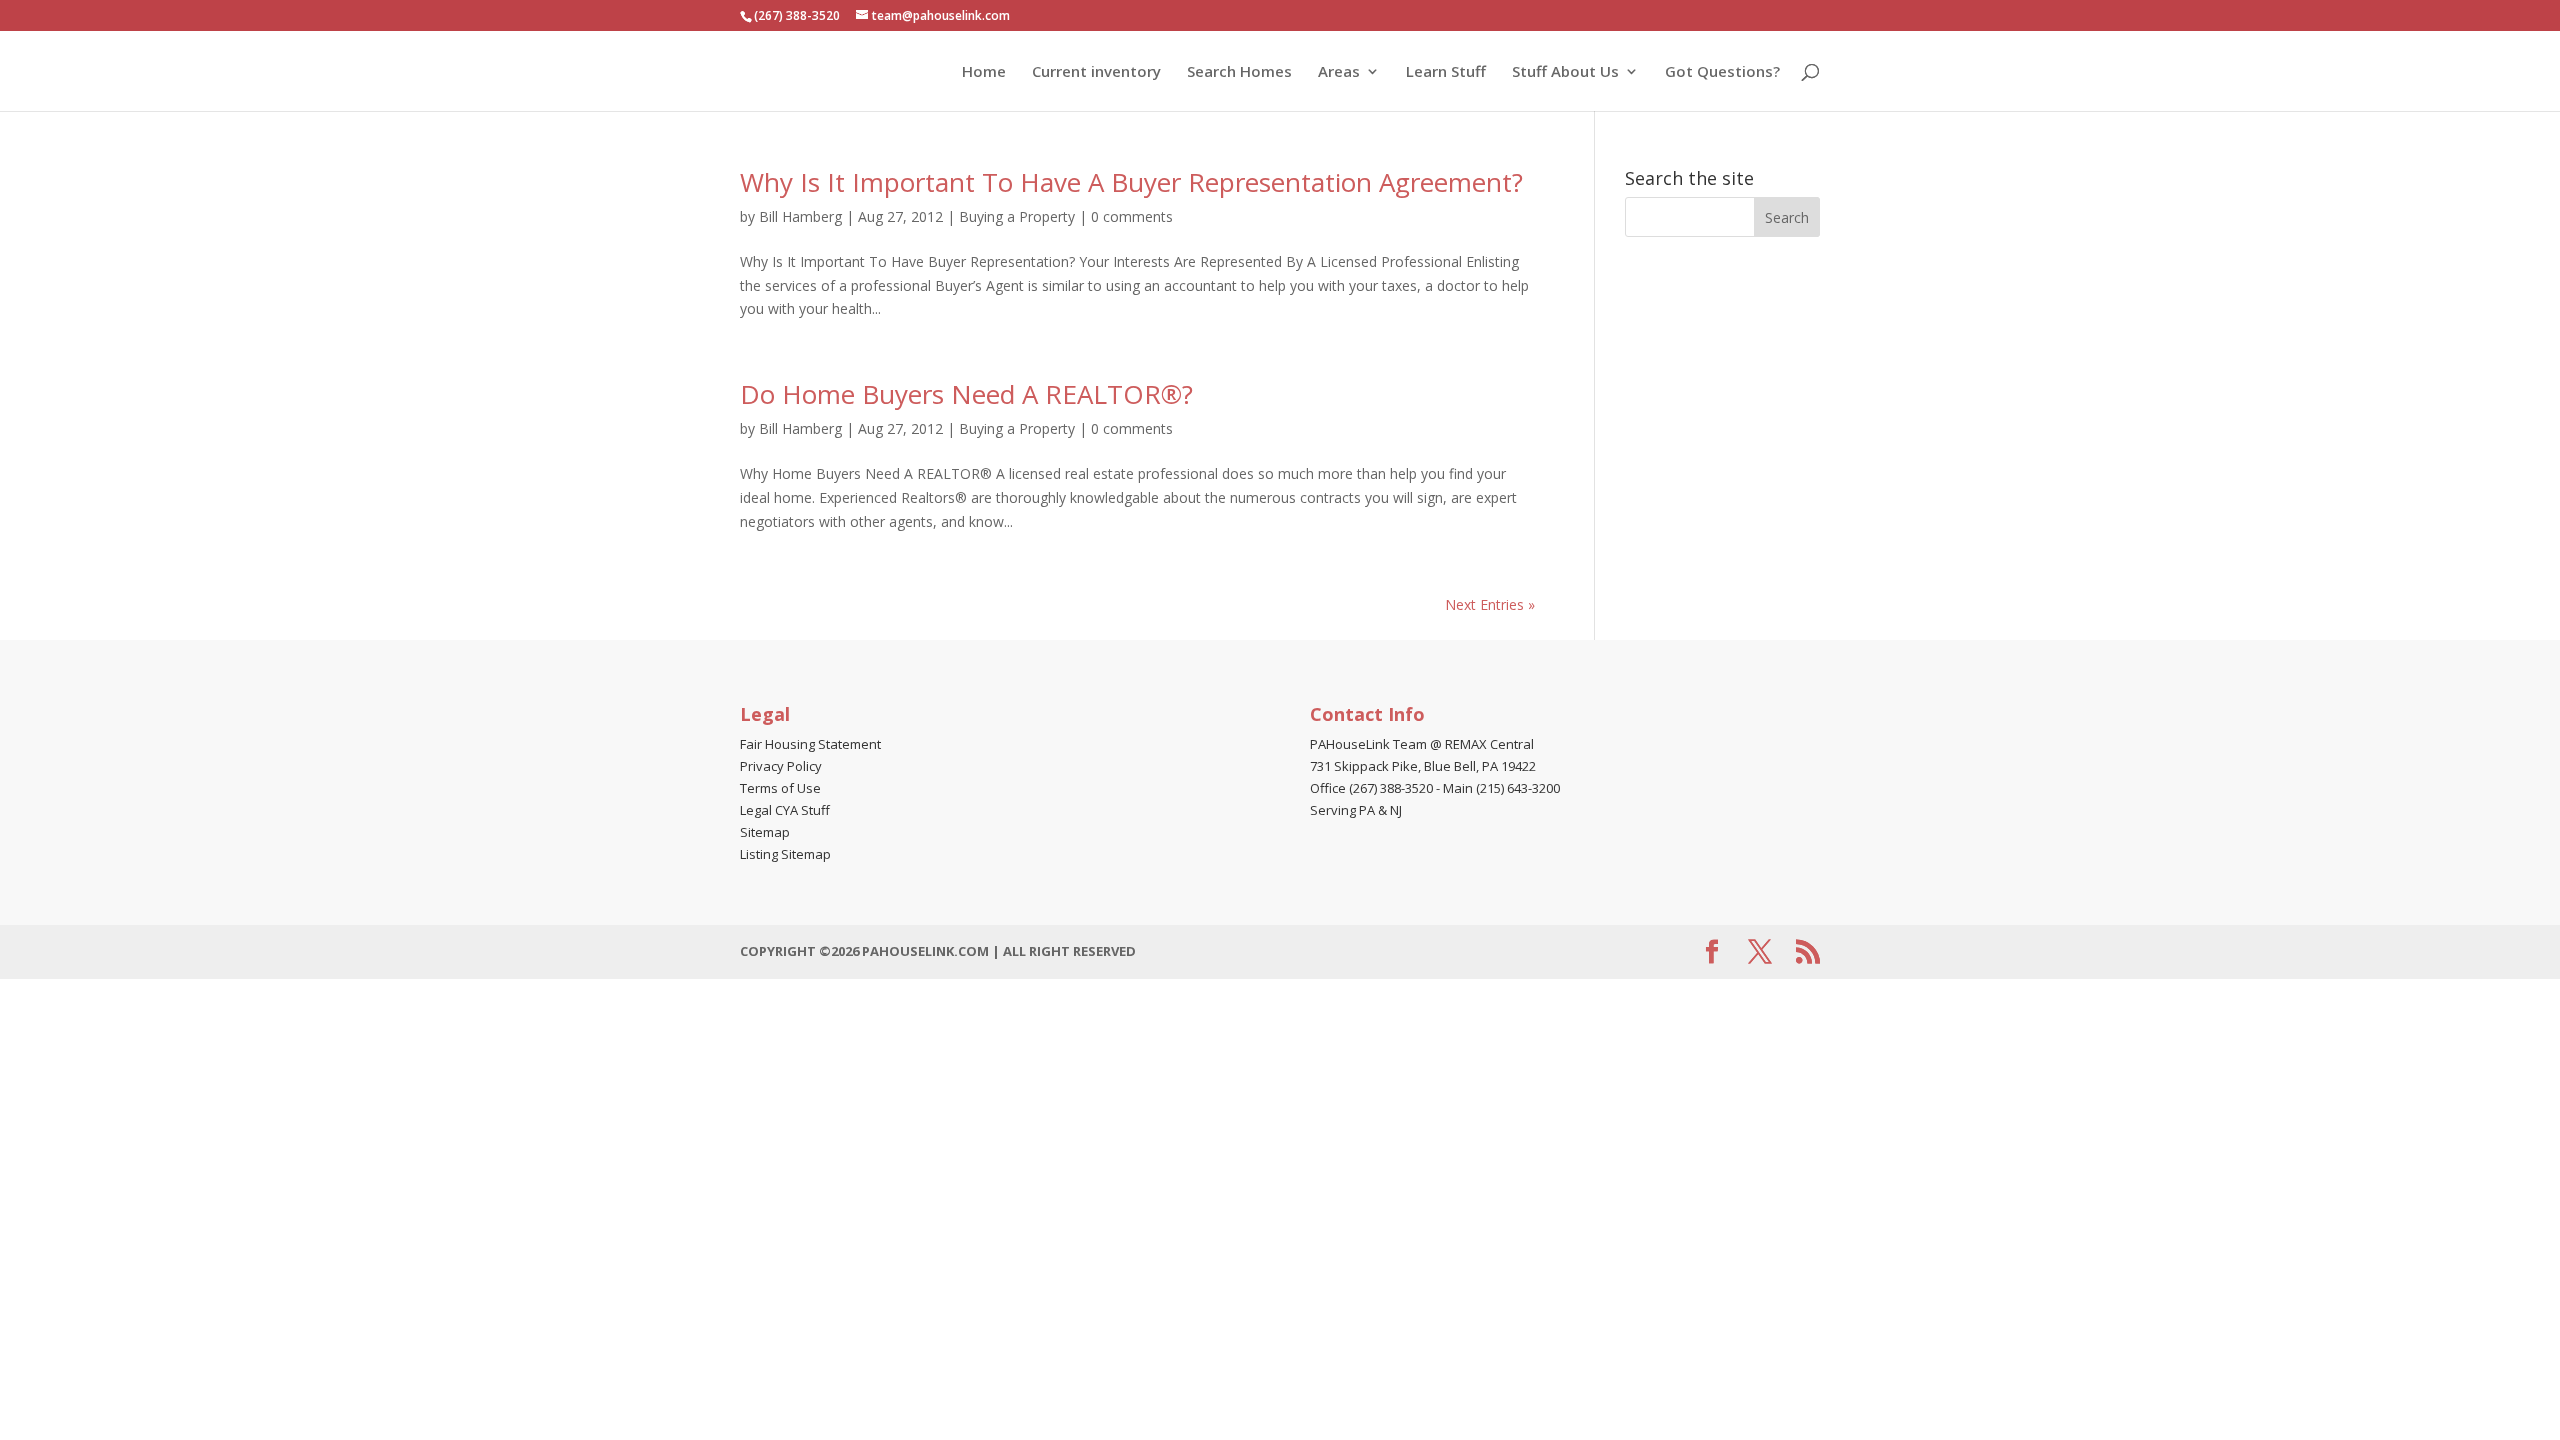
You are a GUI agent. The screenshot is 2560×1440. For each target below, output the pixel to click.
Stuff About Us (1565, 72)
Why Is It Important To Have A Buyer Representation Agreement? (1131, 182)
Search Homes (1239, 72)
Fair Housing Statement (810, 744)
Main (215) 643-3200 (1501, 788)
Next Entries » (1490, 604)
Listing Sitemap (785, 854)
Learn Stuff (1446, 72)
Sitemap (765, 832)
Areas (1339, 72)
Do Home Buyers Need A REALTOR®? (966, 394)
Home (984, 72)
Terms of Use (780, 788)
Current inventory (1096, 72)
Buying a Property (1017, 216)
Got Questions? (1722, 72)
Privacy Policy (781, 766)
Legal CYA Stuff (785, 810)
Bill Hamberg (800, 216)
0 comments (1132, 216)
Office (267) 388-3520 (1371, 788)
